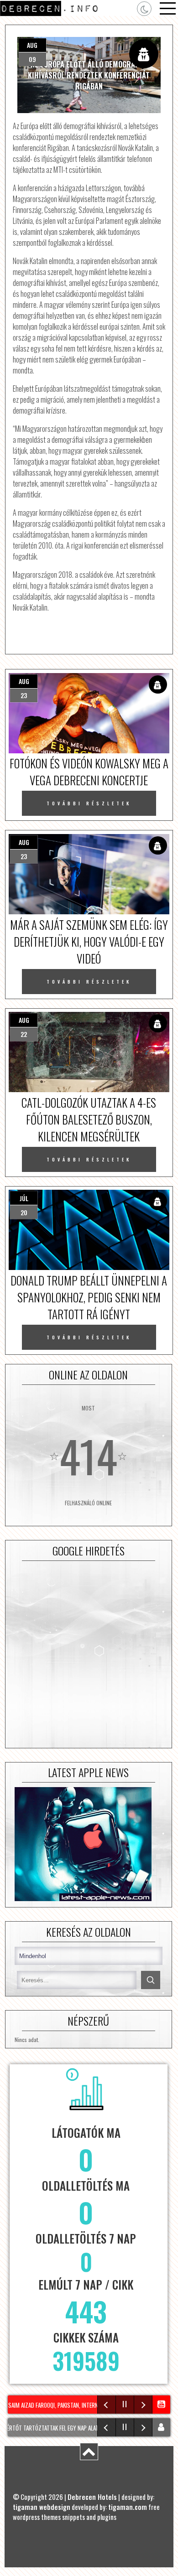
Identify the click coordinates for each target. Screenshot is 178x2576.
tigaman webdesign (42, 2507)
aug (32, 45)
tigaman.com (128, 2507)
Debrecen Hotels (92, 2497)
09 (32, 59)
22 (24, 1034)
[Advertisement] (89, 1654)
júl (24, 1198)
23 (24, 695)
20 (24, 1212)
